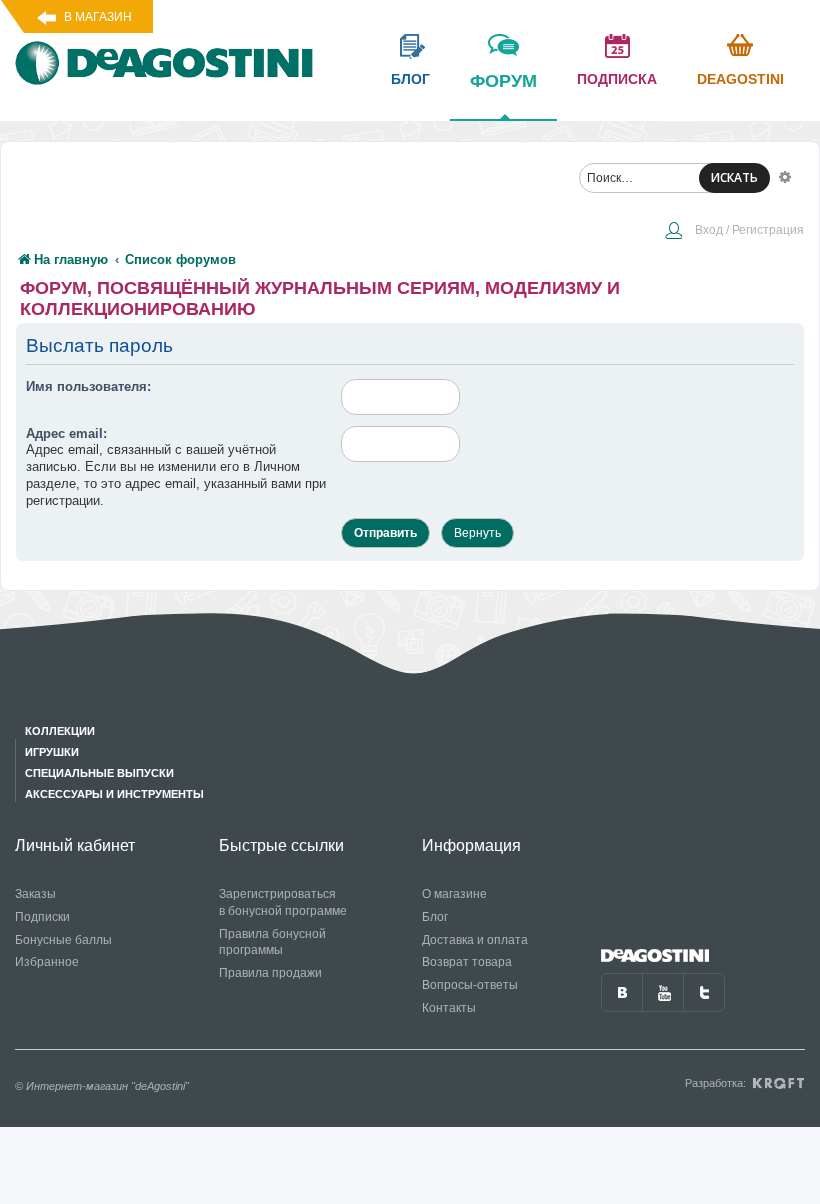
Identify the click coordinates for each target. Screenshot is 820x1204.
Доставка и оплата (475, 940)
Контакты (449, 1008)
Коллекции (60, 731)
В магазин (98, 17)
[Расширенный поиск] (785, 176)
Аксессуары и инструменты (114, 794)
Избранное (47, 962)
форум (503, 81)
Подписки (42, 917)
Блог (435, 917)
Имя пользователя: (88, 386)
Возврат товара (467, 962)
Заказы (35, 894)
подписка (617, 79)
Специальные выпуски (99, 773)
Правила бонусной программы (272, 942)
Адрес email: (66, 433)
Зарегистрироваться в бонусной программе (283, 902)
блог (410, 79)
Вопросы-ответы (470, 985)
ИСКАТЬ (734, 177)
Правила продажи (270, 973)
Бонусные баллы (63, 940)
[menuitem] (734, 232)
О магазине (454, 894)
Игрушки (52, 752)
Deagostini (740, 79)
